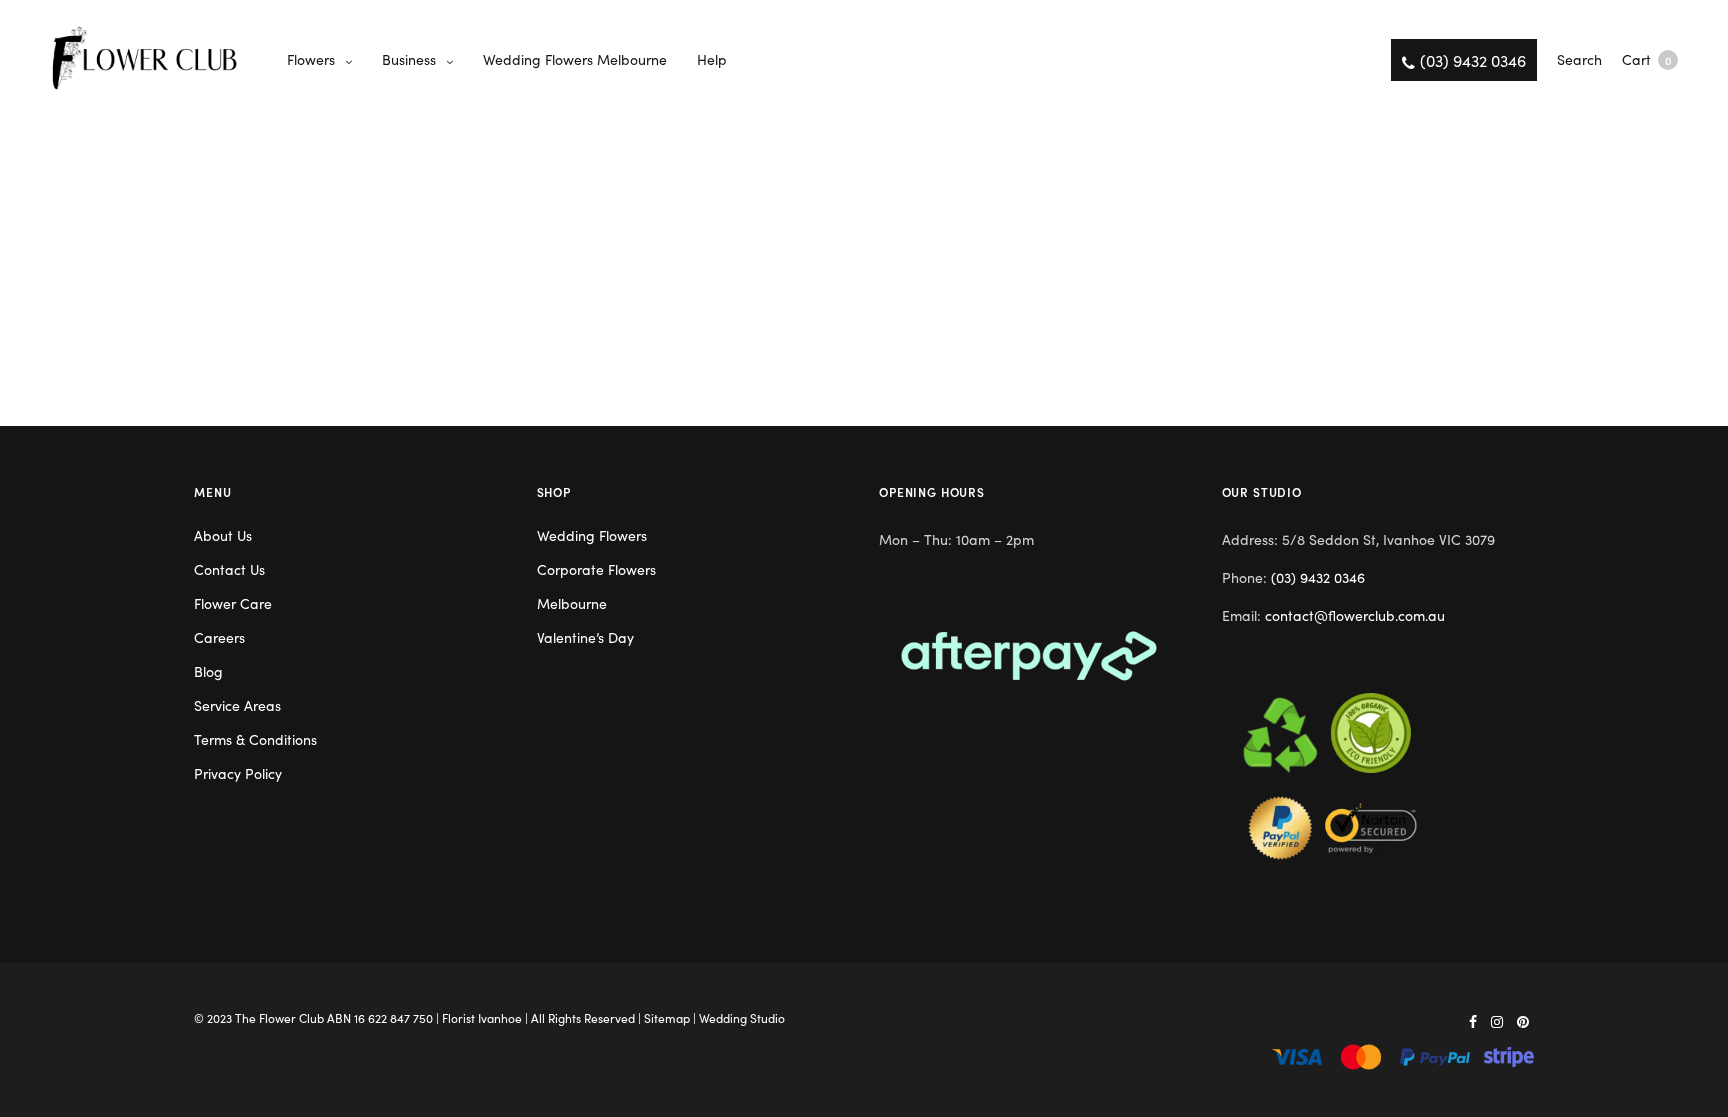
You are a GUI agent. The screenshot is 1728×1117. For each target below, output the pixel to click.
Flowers (311, 59)
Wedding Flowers (592, 535)
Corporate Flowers (596, 569)
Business (409, 59)
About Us (223, 535)
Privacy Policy (238, 773)
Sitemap (667, 1017)
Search (1579, 59)
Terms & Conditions (255, 739)
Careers (219, 637)
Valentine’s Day (585, 637)
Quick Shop (1702, 558)
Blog (208, 671)
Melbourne (572, 603)
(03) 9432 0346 (1318, 577)
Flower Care (233, 603)
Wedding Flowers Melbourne (575, 59)
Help (712, 59)
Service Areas (237, 705)
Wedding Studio (742, 1017)
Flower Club (291, 1017)
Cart (1646, 59)
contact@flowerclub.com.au (1355, 615)
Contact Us (229, 569)
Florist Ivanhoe (482, 1017)
